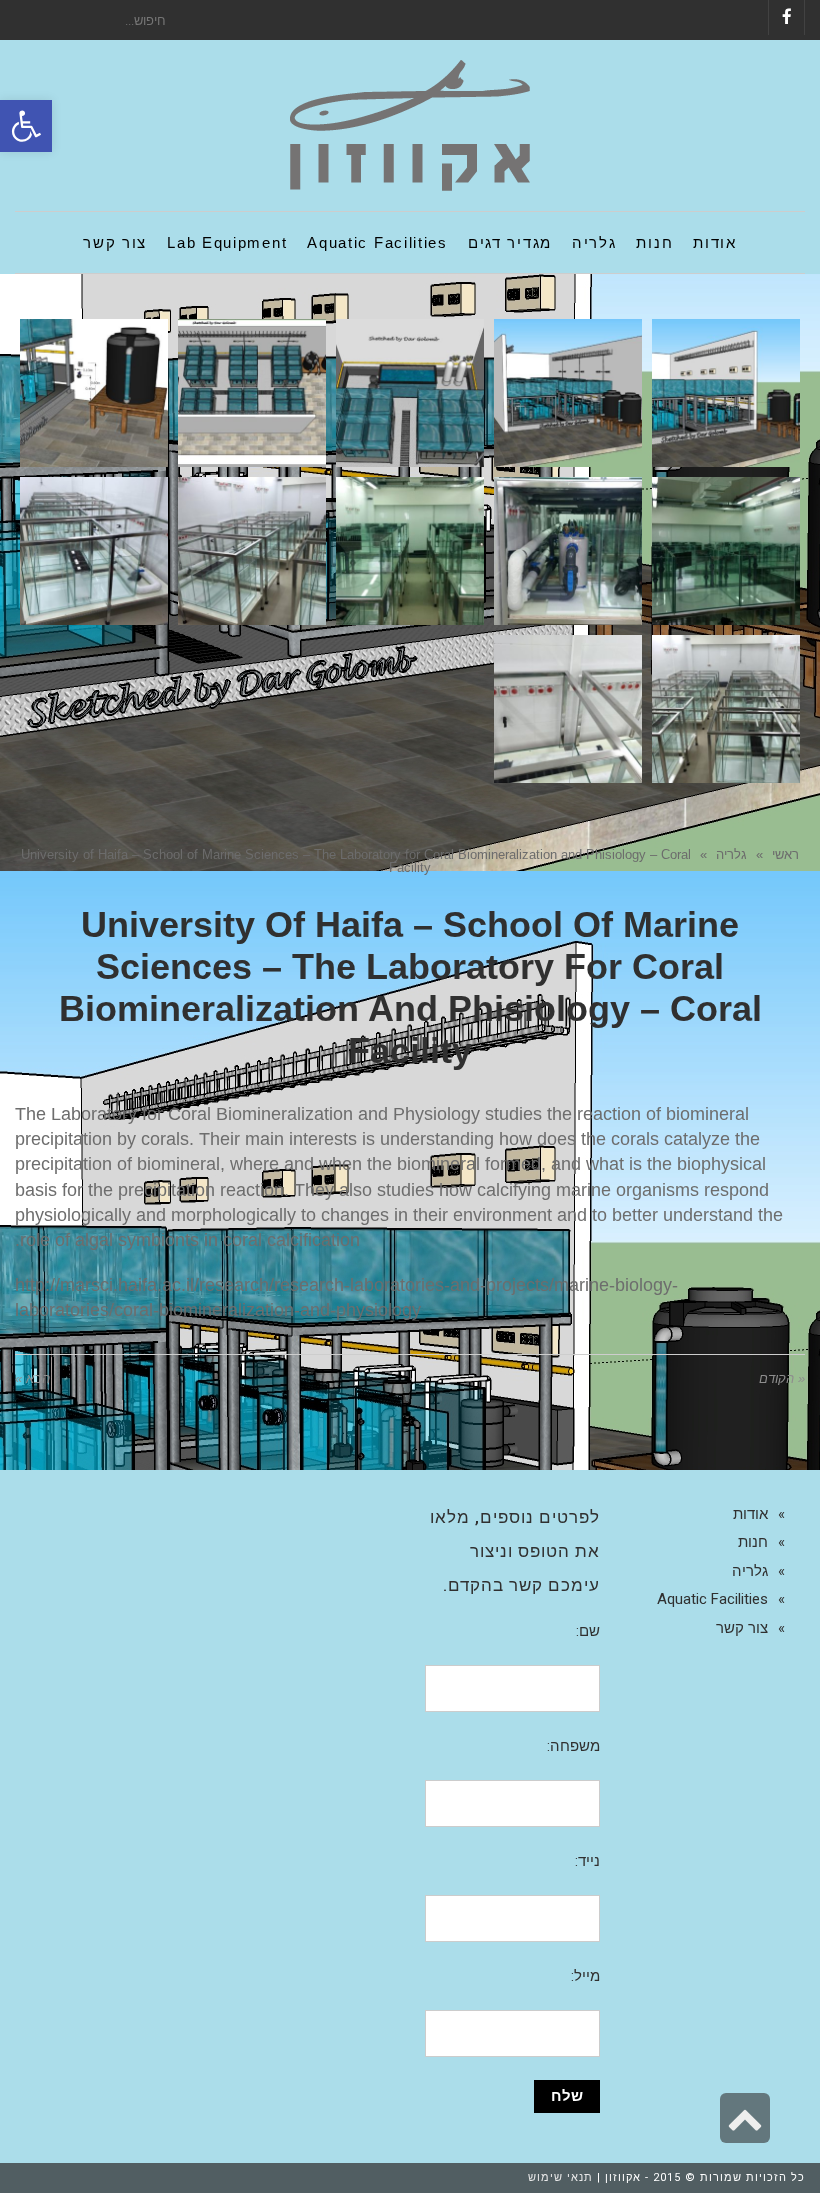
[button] (26, 126)
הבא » (32, 1378)
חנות (753, 1542)
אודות (750, 1514)
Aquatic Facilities (712, 1599)
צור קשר (742, 1628)
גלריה (731, 854)
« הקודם (782, 1378)
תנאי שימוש (560, 2177)
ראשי (785, 854)
